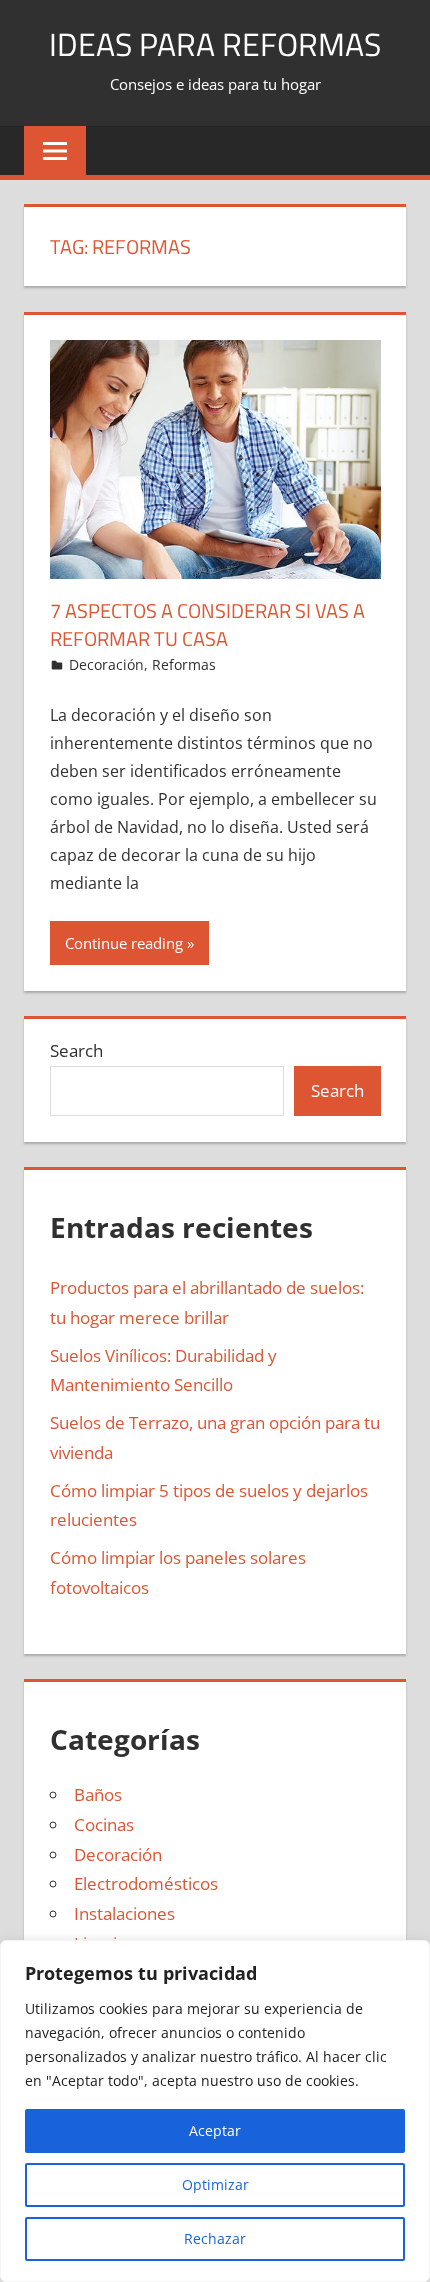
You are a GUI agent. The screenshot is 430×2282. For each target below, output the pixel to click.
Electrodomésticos (146, 1883)
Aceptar (215, 2130)
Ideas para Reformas (215, 44)
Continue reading (124, 943)
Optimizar (215, 2184)
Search (76, 1050)
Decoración (106, 664)
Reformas (184, 664)
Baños (98, 1794)
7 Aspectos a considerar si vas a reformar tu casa (207, 624)
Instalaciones (124, 1913)
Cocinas (104, 1824)
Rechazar (215, 2238)
